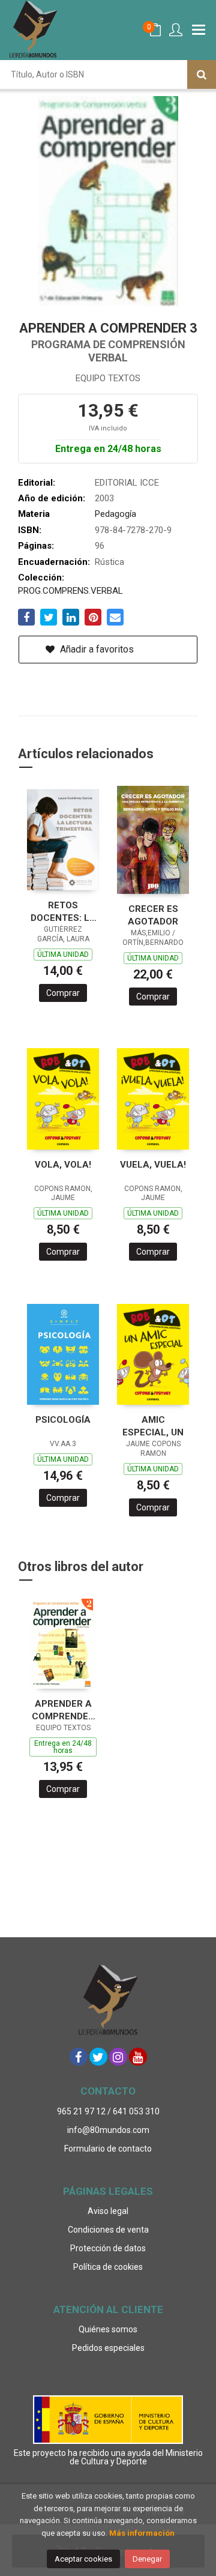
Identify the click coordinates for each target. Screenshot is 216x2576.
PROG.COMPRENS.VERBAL (70, 591)
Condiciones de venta (108, 2230)
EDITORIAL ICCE (127, 483)
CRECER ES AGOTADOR (153, 915)
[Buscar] (202, 74)
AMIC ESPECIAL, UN (153, 1426)
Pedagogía (115, 514)
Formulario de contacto (108, 2149)
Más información (142, 2533)
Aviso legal (108, 2211)
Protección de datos (108, 2248)
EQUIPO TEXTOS (108, 378)
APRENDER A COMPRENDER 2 (63, 1710)
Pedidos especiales (108, 2348)
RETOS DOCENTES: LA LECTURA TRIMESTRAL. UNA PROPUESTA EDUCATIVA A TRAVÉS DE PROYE (63, 912)
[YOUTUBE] (138, 2057)
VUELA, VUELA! (153, 1165)
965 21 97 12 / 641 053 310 (108, 2111)
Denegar (147, 2559)
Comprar (63, 993)
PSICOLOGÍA (63, 1420)
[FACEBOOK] (79, 2057)
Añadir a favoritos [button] (96, 649)
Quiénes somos (108, 2329)
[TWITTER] (98, 2057)
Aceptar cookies (83, 2559)
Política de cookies (108, 2267)
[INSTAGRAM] (118, 2057)
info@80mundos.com (108, 2130)
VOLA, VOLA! (63, 1165)
